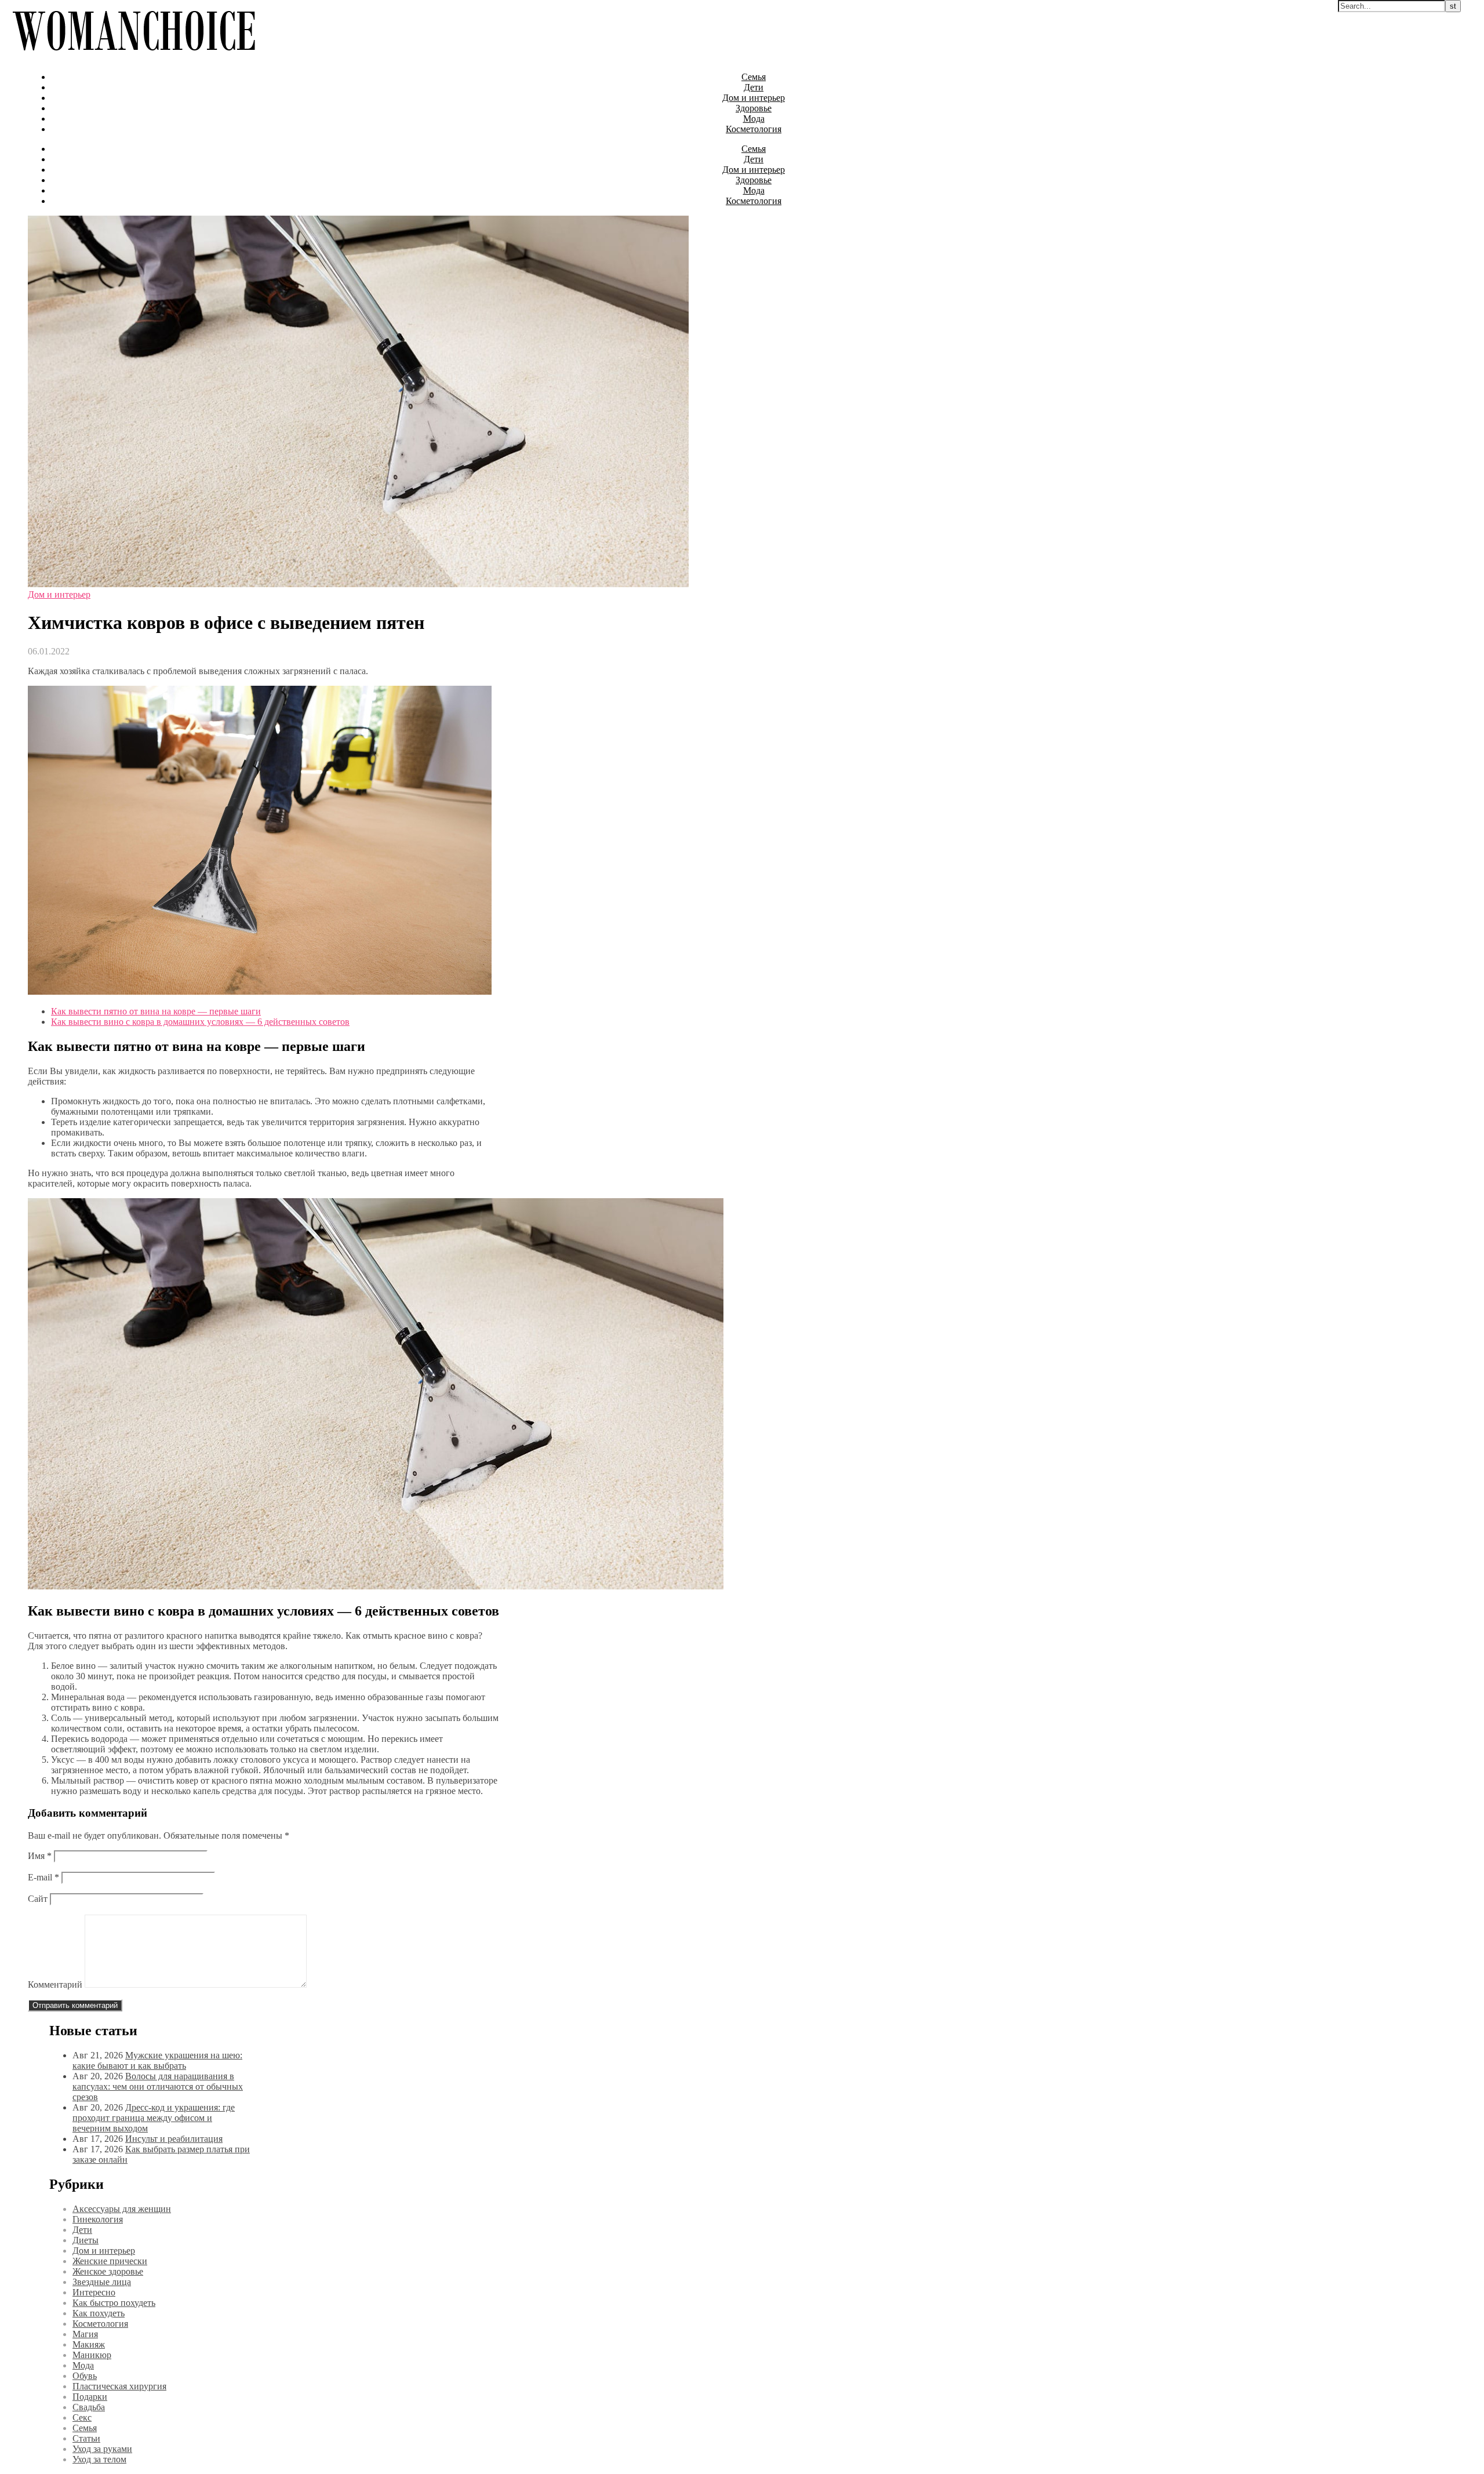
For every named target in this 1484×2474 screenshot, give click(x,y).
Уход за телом (99, 2459)
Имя (40, 1856)
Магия (85, 2334)
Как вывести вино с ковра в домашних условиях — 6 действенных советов (200, 1022)
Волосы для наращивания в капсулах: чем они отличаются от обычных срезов (158, 2086)
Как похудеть (99, 2313)
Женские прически (110, 2261)
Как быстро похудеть (114, 2303)
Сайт (38, 1899)
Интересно (94, 2292)
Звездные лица (102, 2282)
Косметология (754, 129)
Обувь (85, 2376)
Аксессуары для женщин (122, 2209)
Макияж (89, 2344)
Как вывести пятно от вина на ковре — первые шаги (156, 1011)
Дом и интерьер (754, 98)
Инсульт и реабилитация (174, 2139)
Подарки (90, 2397)
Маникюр (92, 2355)
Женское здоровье (108, 2271)
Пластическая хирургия (119, 2386)
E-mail (43, 1877)
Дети (754, 87)
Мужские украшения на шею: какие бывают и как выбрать (157, 2060)
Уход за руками (102, 2449)
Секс (82, 2417)
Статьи (86, 2438)
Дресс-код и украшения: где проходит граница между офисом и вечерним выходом (154, 2118)
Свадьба (89, 2407)
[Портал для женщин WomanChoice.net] (134, 57)
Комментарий (55, 1984)
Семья (754, 77)
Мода (754, 119)
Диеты (86, 2240)
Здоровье (754, 108)
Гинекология (98, 2219)
